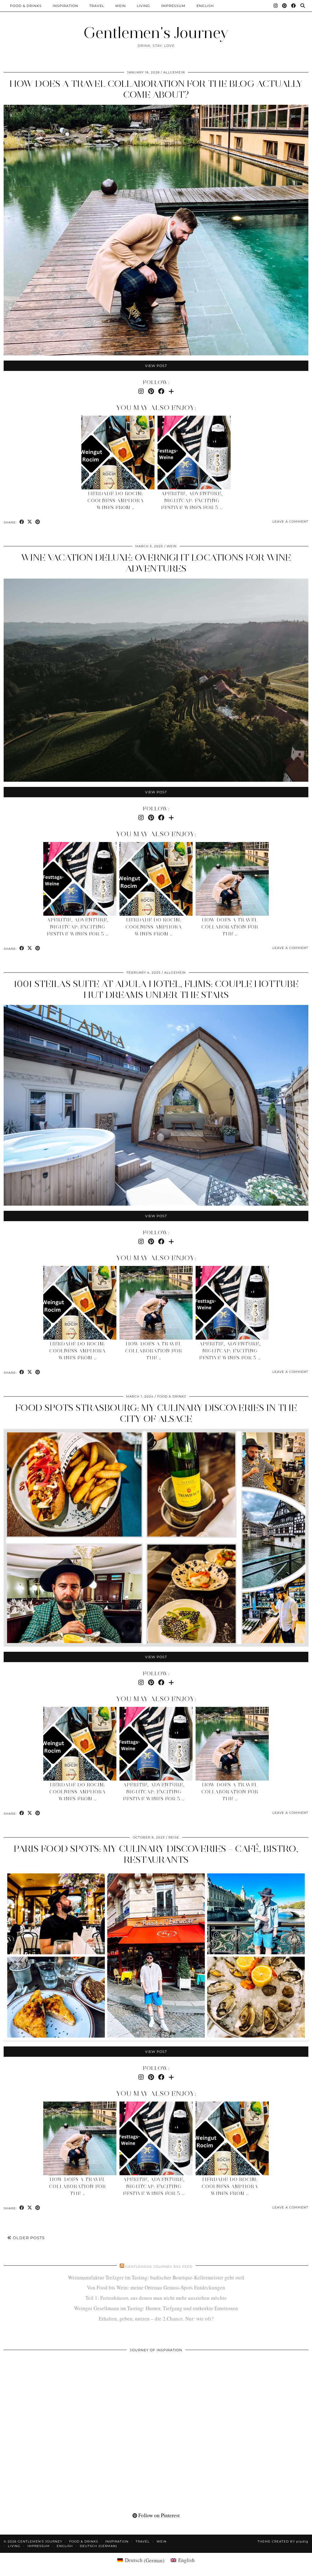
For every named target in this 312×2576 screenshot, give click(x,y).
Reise (174, 1837)
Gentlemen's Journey (156, 33)
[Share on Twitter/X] (30, 522)
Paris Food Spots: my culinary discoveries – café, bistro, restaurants (156, 1854)
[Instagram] (276, 6)
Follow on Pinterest (158, 2515)
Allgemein (174, 72)
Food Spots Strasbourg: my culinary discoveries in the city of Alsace (156, 1413)
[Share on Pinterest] (38, 522)
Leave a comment (290, 522)
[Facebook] (294, 6)
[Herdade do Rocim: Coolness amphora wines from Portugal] (118, 453)
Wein (121, 6)
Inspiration (66, 6)
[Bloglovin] (171, 391)
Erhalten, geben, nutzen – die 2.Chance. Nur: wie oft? (156, 2319)
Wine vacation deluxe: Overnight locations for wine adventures (156, 563)
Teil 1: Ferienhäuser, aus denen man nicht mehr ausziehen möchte (156, 2298)
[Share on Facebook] (22, 522)
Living (144, 6)
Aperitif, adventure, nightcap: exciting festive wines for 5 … (192, 501)
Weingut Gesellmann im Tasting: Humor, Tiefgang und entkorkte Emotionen (156, 2308)
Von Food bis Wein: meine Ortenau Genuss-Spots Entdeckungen (156, 2287)
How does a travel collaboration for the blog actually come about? (156, 89)
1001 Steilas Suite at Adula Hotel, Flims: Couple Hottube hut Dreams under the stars (156, 989)
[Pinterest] (285, 6)
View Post (156, 366)
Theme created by (283, 2541)
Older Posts (28, 2238)
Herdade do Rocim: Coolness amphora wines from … (116, 501)
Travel (97, 6)
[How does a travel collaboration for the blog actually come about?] (232, 879)
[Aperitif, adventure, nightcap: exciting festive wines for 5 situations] (194, 453)
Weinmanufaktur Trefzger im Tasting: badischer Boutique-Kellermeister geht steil (156, 2277)
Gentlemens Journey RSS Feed (159, 2267)
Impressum (173, 6)
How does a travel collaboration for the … (230, 927)
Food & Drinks (26, 6)
